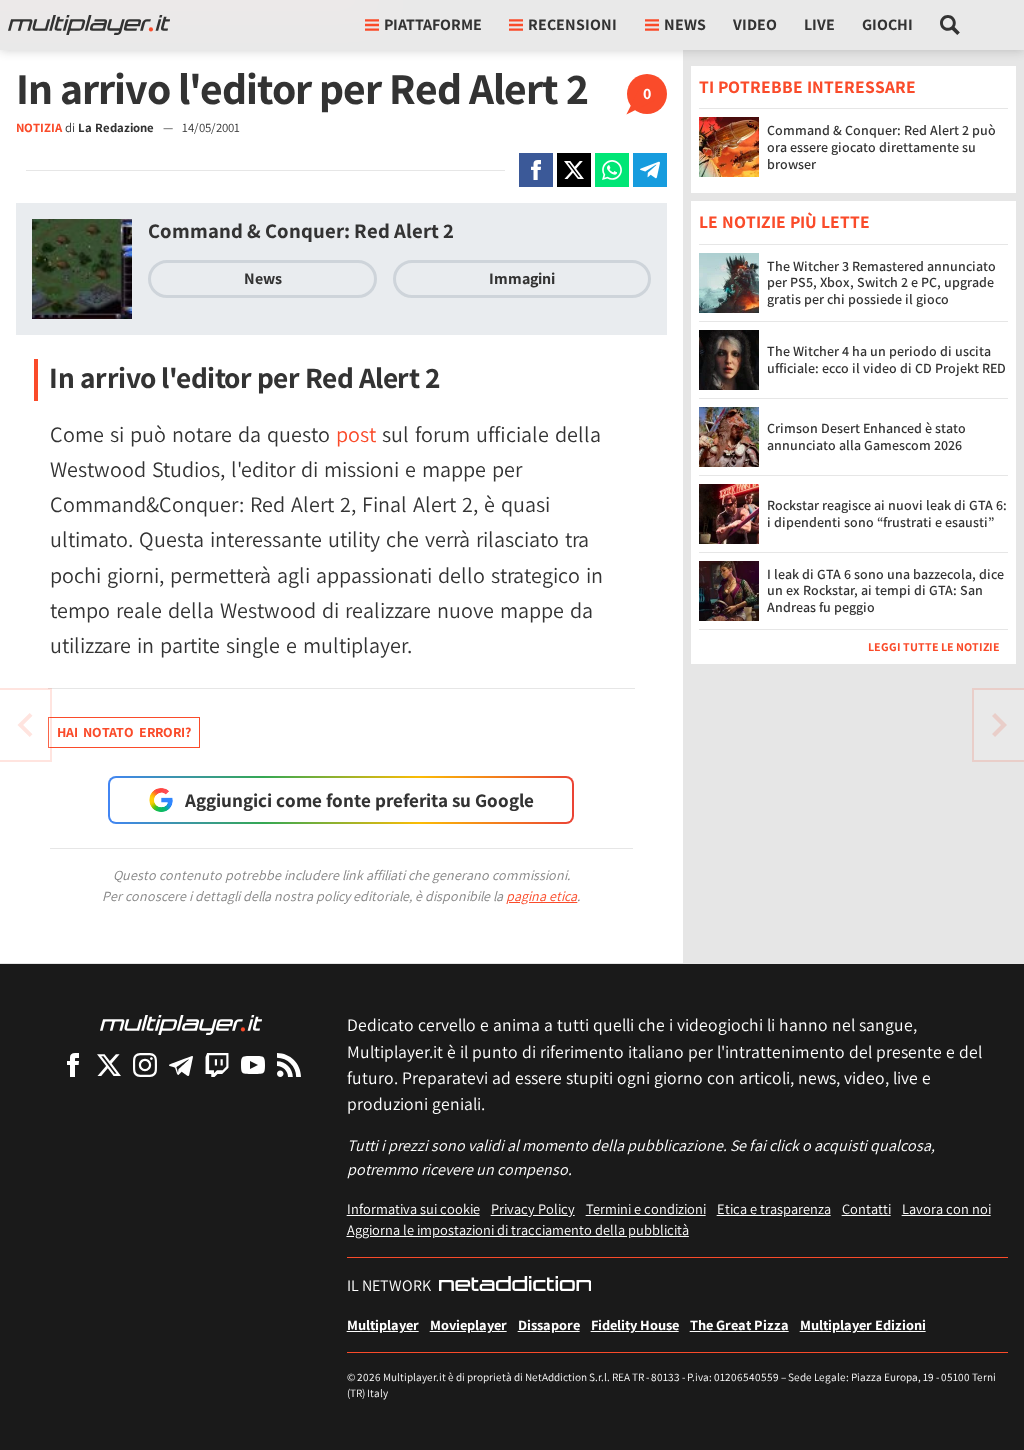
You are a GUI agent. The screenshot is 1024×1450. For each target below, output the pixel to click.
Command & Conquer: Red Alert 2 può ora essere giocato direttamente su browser (881, 147)
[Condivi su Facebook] (536, 170)
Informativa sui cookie (413, 1208)
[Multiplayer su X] (109, 1064)
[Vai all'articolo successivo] (25, 725)
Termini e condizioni (646, 1208)
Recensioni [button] (572, 24)
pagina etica (541, 896)
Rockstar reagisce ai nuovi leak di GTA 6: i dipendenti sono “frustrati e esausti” (887, 513)
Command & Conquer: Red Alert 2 (301, 230)
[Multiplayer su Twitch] (217, 1064)
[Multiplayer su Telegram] (181, 1064)
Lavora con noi (946, 1208)
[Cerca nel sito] (950, 25)
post (356, 434)
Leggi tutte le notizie (934, 646)
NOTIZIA (39, 127)
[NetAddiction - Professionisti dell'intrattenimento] (515, 1286)
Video (755, 24)
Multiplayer (383, 1324)
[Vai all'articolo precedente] (999, 725)
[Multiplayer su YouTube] (253, 1064)
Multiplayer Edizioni (863, 1324)
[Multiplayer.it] (89, 25)
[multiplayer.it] (181, 1023)
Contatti (866, 1208)
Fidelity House (635, 1324)
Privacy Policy (533, 1208)
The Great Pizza (739, 1324)
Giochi (887, 24)
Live (819, 24)
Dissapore (549, 1324)
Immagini (522, 278)
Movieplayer (468, 1324)
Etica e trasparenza (774, 1208)
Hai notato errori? (124, 732)
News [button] (685, 24)
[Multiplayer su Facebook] (73, 1064)
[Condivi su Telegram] (650, 170)
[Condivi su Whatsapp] (612, 170)
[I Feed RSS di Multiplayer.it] (289, 1064)
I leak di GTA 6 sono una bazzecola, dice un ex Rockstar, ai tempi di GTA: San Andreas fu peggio (885, 591)
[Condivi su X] (574, 170)
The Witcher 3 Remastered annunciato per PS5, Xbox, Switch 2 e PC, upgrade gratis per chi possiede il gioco (881, 283)
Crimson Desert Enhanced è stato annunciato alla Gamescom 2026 (866, 436)
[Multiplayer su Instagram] (145, 1064)
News (263, 278)
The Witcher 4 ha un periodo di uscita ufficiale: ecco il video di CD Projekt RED (886, 359)
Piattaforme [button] (433, 24)
